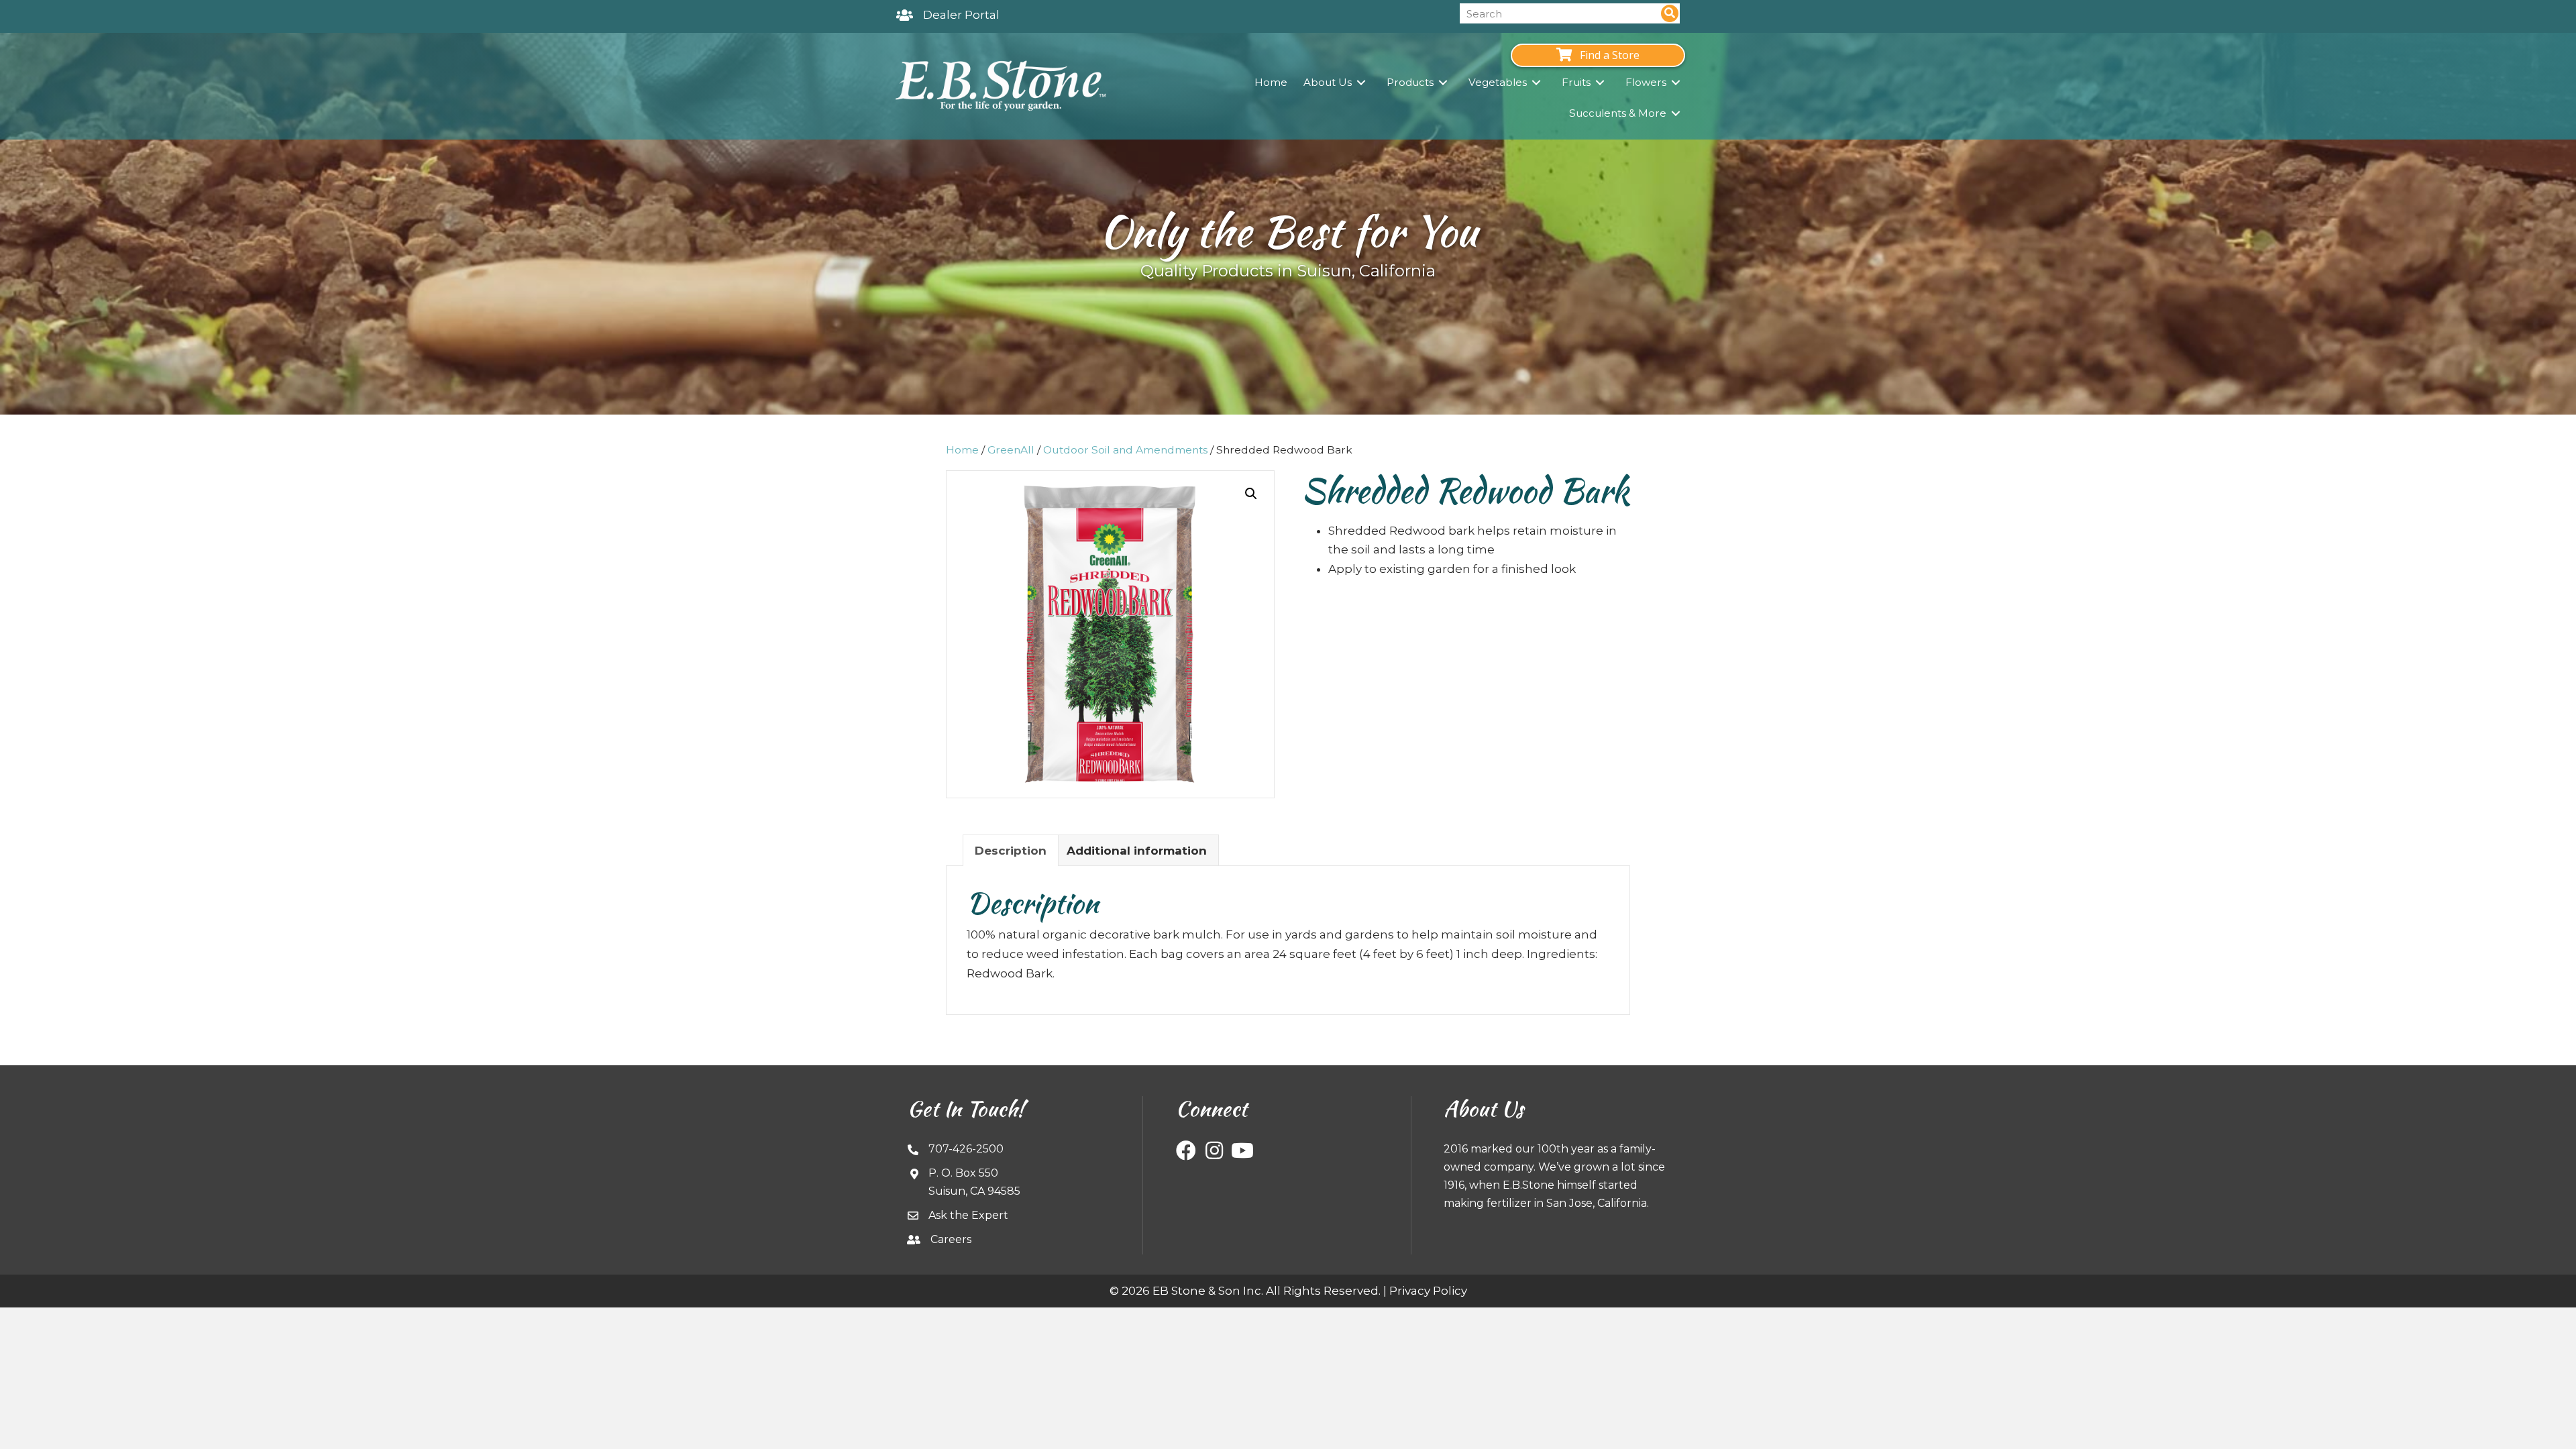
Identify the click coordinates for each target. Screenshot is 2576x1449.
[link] (1271, 83)
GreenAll (1011, 450)
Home (962, 450)
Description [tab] (1011, 851)
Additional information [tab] (1137, 851)
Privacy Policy (1428, 1291)
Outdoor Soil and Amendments (1125, 450)
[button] (1251, 494)
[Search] (1670, 13)
